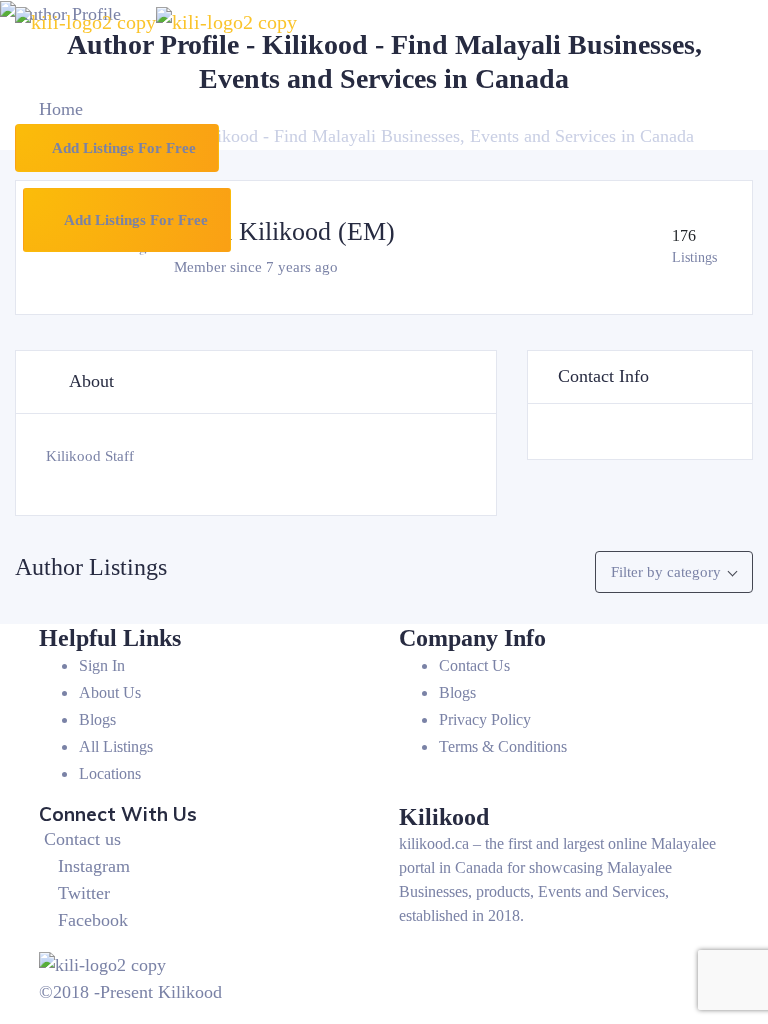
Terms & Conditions (503, 746)
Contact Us (474, 665)
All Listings (116, 746)
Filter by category (666, 572)
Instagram (94, 866)
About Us (110, 692)
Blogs (97, 719)
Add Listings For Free (122, 148)
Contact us (82, 839)
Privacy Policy (485, 719)
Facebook (93, 920)
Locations (110, 773)
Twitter (84, 893)
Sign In (102, 665)
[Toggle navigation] (59, 83)
